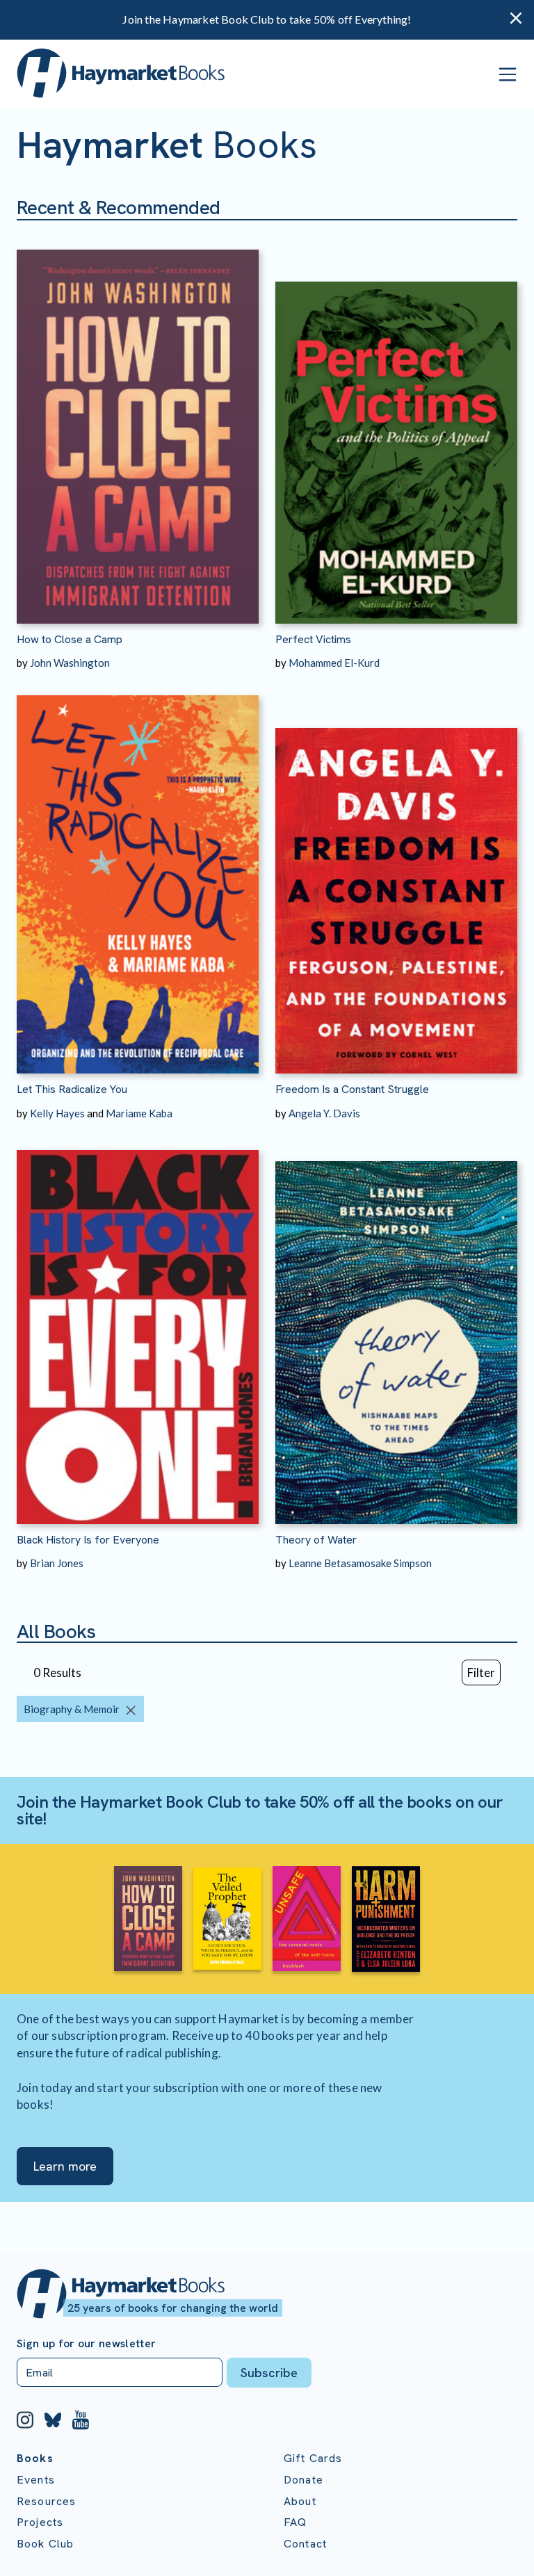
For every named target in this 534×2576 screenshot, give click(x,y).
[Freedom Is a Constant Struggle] (396, 872)
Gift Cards (313, 2458)
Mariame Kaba (139, 1113)
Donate (304, 2480)
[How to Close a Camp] (138, 422)
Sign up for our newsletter (86, 2344)
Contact (305, 2544)
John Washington (70, 663)
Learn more (65, 2166)
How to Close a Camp (70, 639)
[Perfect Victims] (396, 422)
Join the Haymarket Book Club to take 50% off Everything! (267, 19)
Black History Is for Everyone (88, 1540)
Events (36, 2480)
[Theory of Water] (396, 1322)
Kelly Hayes (57, 1113)
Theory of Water (316, 1540)
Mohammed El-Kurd (334, 663)
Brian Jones (57, 1563)
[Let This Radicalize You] (138, 872)
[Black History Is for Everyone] (138, 1322)
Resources (46, 2501)
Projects (40, 2522)
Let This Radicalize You (72, 1089)
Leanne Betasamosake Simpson (360, 1563)
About (300, 2501)
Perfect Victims (313, 639)
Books (35, 2458)
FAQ (295, 2522)
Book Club (45, 2544)
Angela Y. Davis (324, 1113)
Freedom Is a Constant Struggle (352, 1089)
